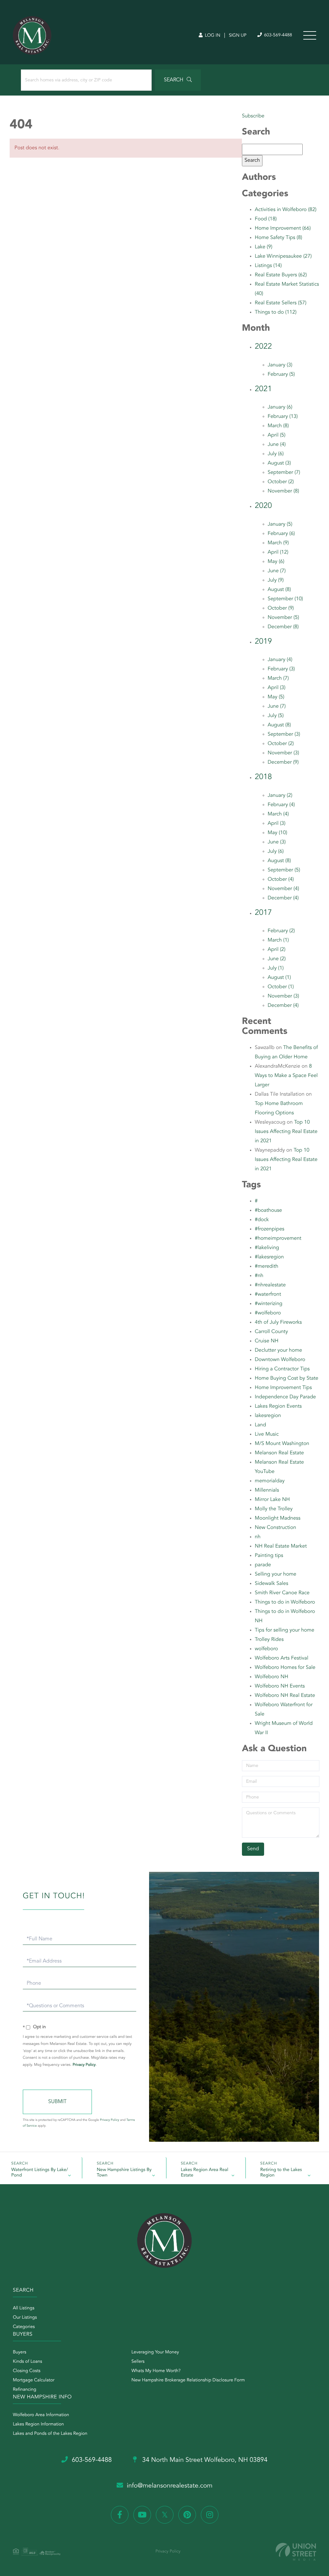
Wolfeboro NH (271, 1677)
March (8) (278, 426)
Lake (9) (264, 247)
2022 (263, 347)
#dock (262, 1220)
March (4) (278, 814)
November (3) (283, 753)
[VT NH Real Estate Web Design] (296, 2552)
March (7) (278, 678)
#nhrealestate (270, 1285)
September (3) (284, 734)
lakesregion (268, 1416)
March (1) (278, 940)
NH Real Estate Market (281, 1546)
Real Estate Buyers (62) (281, 275)
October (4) (281, 879)
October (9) (281, 608)
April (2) (276, 950)
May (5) (276, 697)
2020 (263, 506)
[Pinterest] (187, 2515)
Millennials (267, 1490)
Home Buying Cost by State (287, 1378)
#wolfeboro (268, 1313)
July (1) (276, 968)
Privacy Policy (84, 2065)
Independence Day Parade (285, 1397)
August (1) (279, 978)
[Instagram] (210, 2515)
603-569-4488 (277, 35)
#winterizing (269, 1304)
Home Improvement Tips (283, 1388)
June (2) (277, 959)
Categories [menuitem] (24, 2327)
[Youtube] (142, 2515)
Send (57, 2102)
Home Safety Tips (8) (279, 238)
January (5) (280, 524)
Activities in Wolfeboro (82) (286, 210)
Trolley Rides (269, 1640)
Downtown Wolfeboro (280, 1360)
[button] (178, 80)
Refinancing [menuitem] (25, 2390)
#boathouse (268, 1210)
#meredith (267, 1266)
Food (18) (266, 219)
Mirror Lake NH (272, 1500)
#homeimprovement (278, 1238)
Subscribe (253, 116)
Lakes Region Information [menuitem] (38, 2424)
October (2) (281, 482)
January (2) (280, 796)
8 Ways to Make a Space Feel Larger (286, 1076)
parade (263, 1565)
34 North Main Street (204, 2460)
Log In (212, 36)
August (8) (279, 590)
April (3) (276, 688)
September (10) (285, 599)
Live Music (267, 1434)
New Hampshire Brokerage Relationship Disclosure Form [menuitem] (188, 2380)
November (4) (283, 889)
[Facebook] (120, 2515)
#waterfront (268, 1294)
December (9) (283, 762)
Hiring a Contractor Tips (282, 1369)
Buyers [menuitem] (20, 2352)
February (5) (281, 374)
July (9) (276, 580)
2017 (263, 913)
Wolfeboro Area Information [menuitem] (41, 2415)
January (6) (280, 407)
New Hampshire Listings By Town (124, 2173)
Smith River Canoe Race (282, 1593)
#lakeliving (267, 1248)
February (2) (281, 931)
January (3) (280, 365)
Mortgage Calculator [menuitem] (34, 2380)
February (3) (281, 669)
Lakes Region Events (278, 1406)
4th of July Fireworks (278, 1322)
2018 (263, 777)
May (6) (276, 562)
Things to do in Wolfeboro (285, 1602)
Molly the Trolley (274, 1509)
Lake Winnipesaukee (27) (283, 256)
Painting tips (269, 1556)
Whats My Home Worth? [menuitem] (156, 2371)
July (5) (276, 716)
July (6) (276, 454)
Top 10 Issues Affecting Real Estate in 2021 (286, 1132)
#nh (259, 1276)
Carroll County (271, 1332)
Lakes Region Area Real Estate (205, 2173)
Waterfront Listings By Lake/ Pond (40, 2173)
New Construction (276, 1528)
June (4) (277, 445)
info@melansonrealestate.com (170, 2486)
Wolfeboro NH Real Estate (285, 1696)
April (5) (276, 435)
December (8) (283, 627)
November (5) (283, 618)
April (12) (278, 552)
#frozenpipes (270, 1229)
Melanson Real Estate (279, 1453)
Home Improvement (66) (283, 228)
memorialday (270, 1481)
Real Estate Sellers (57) (281, 303)
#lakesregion (269, 1257)
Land (260, 1425)
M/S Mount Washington (282, 1444)
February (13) (283, 417)
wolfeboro (266, 1649)
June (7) (277, 571)
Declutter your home (278, 1350)
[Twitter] (165, 2515)
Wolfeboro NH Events (280, 1686)
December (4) (283, 898)
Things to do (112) (276, 312)
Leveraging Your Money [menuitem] (155, 2352)
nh (258, 1537)
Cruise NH (267, 1341)
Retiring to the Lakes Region (281, 2173)
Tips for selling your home (285, 1630)
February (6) (281, 534)
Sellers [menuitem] (138, 2362)
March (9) (278, 543)
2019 (263, 642)
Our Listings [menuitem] (25, 2318)
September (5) (284, 870)
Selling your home (276, 1574)
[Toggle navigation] (310, 35)
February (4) (281, 805)
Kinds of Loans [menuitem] (27, 2362)
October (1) (281, 987)
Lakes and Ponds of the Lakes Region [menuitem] (50, 2434)
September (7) (284, 473)
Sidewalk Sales (271, 1584)
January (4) (280, 660)
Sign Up (238, 36)
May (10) (277, 833)
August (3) (279, 463)
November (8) (283, 491)
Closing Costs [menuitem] (27, 2371)
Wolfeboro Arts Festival (281, 1658)
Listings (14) (268, 266)
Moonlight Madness (278, 1518)
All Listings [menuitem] (24, 2308)
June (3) (277, 842)
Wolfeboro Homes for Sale (285, 1668)
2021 (263, 389)
